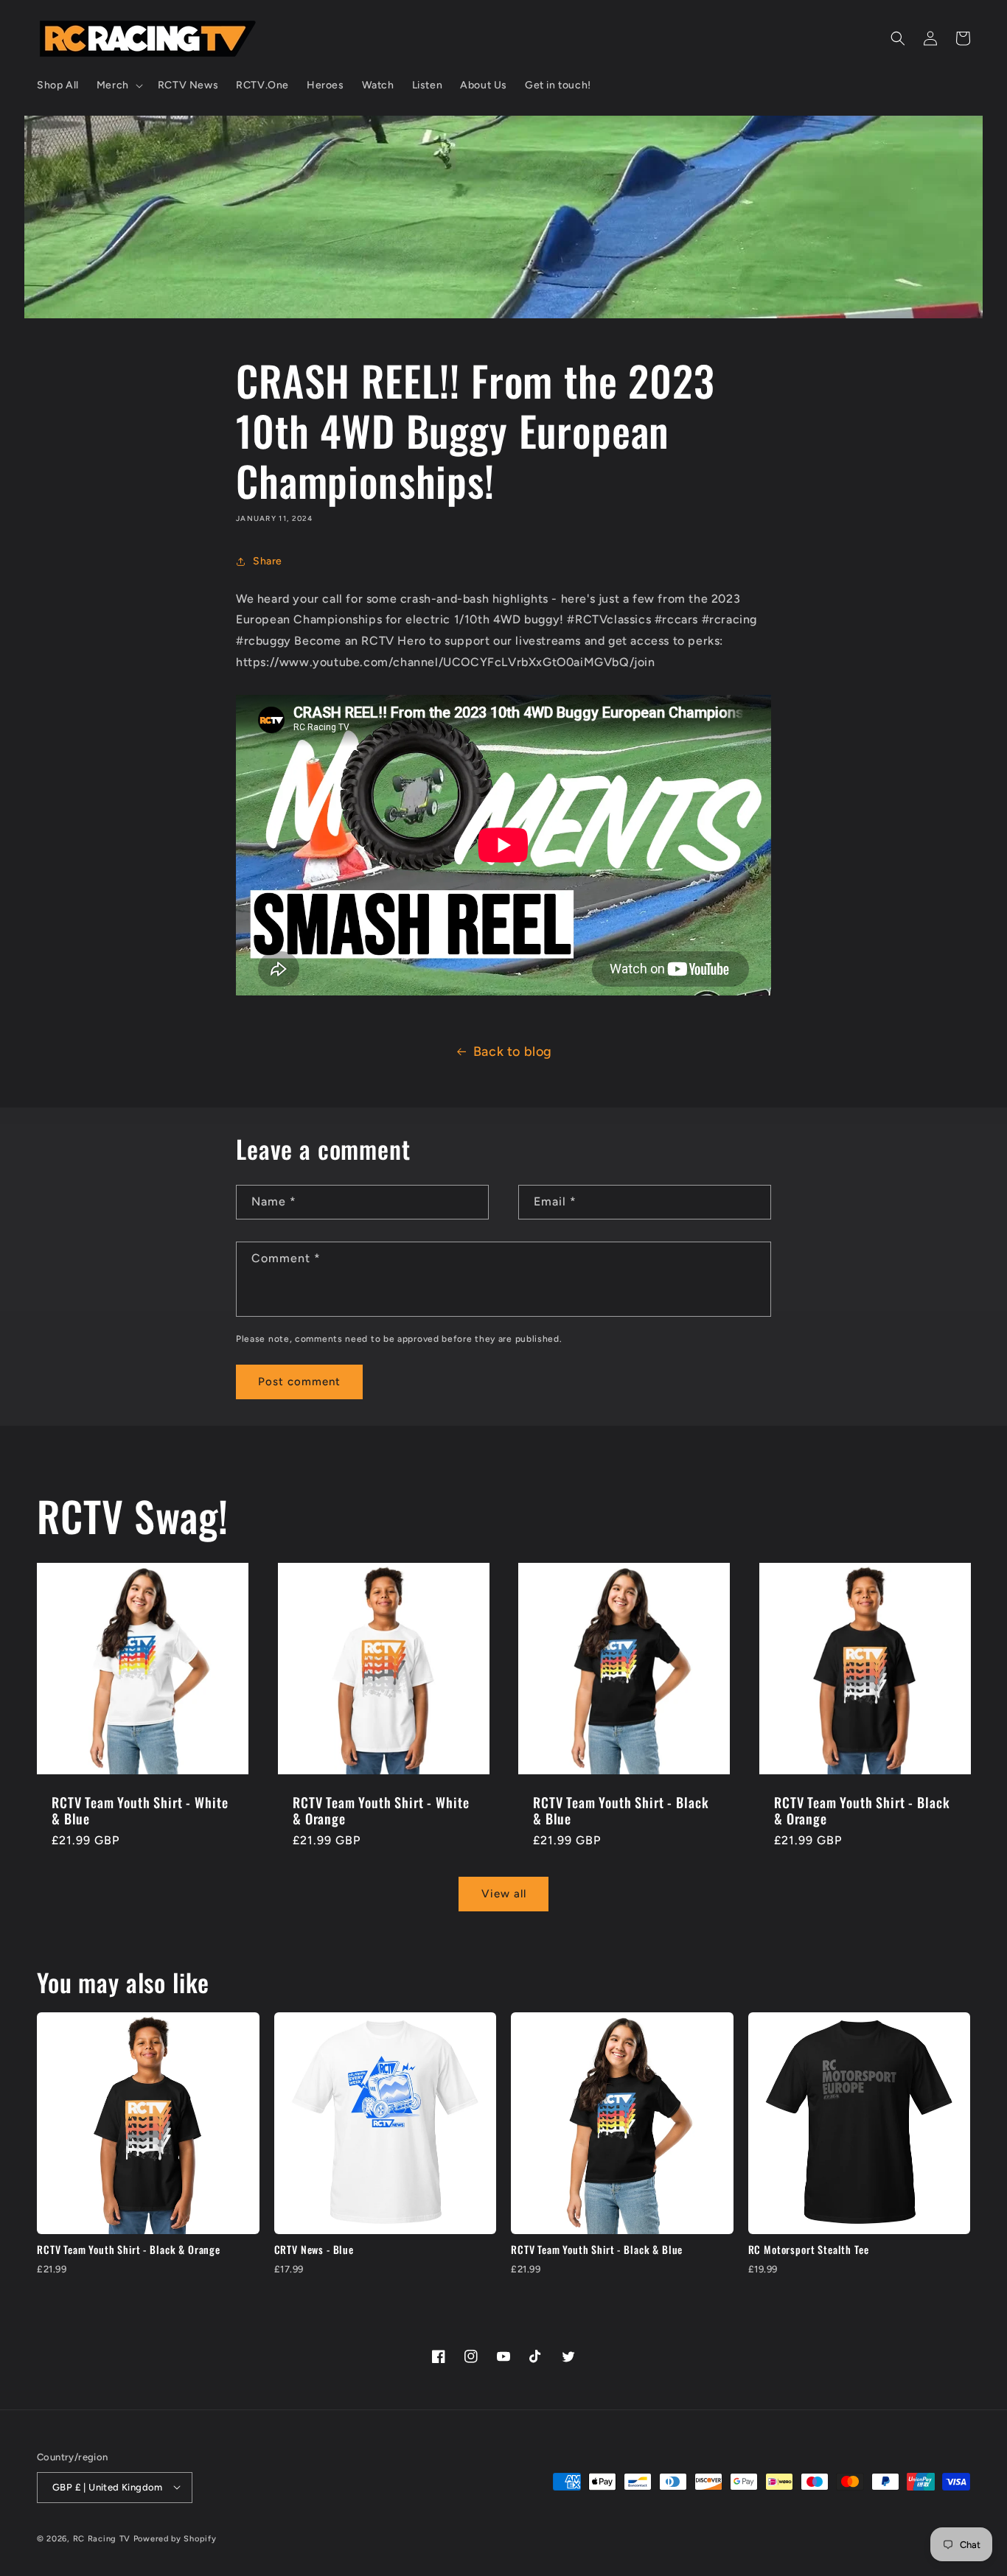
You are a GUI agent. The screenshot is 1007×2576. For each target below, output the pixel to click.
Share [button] (268, 561)
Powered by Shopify (175, 2539)
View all (504, 1894)
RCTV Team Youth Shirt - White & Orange (381, 1810)
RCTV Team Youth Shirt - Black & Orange (862, 1810)
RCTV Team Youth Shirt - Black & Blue (621, 1810)
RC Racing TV (103, 2539)
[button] (118, 85)
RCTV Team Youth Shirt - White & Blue (140, 1810)
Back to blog (513, 1051)
